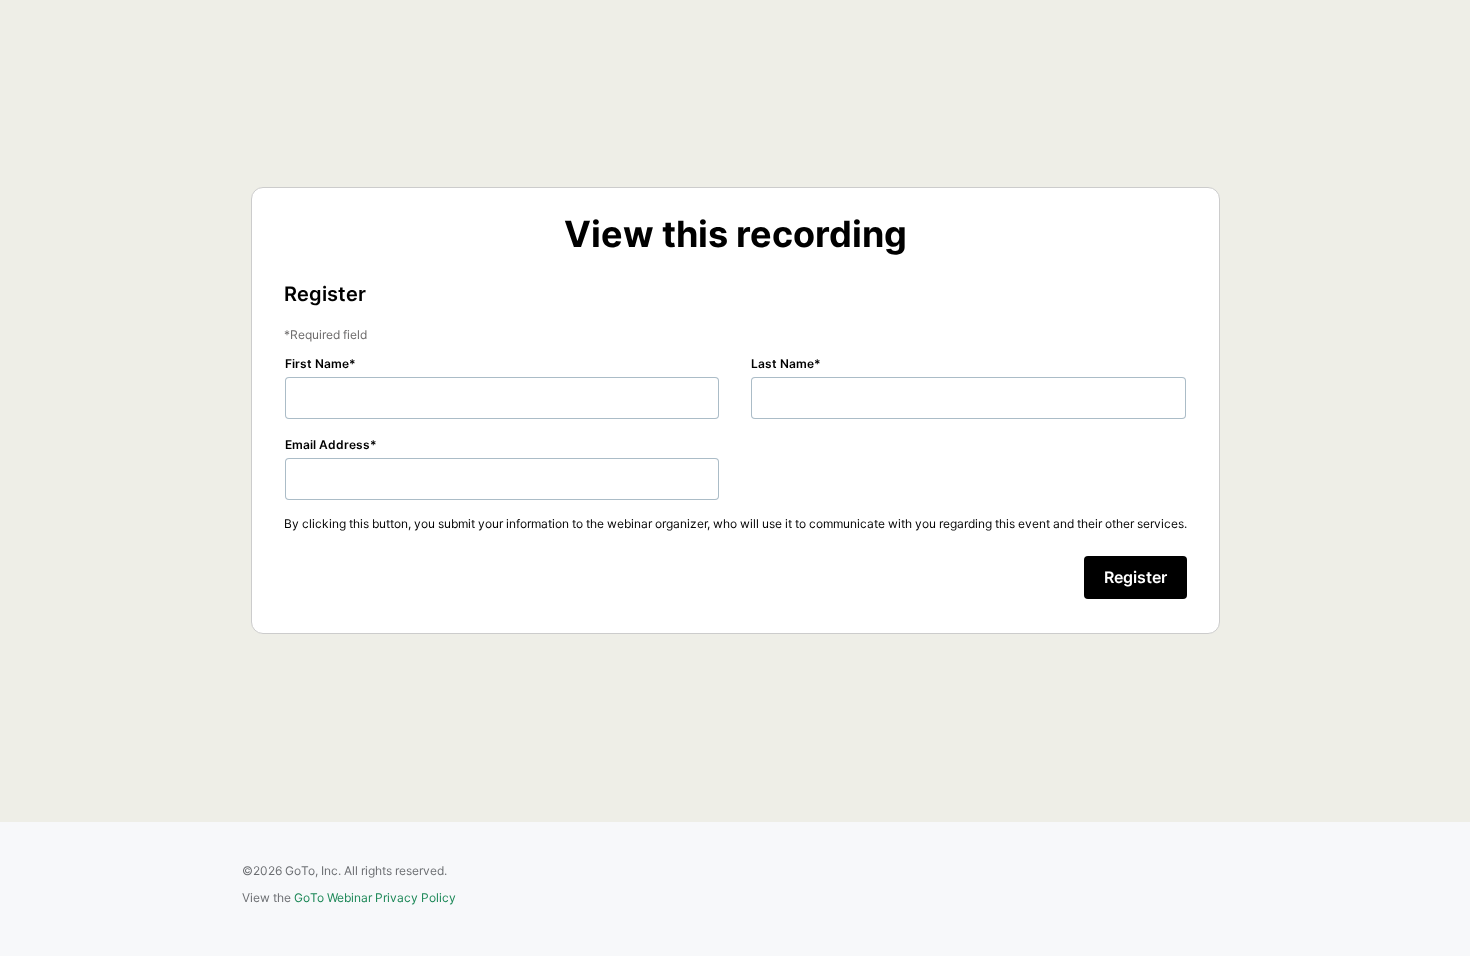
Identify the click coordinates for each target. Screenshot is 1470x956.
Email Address (327, 444)
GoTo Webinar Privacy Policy (375, 897)
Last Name (782, 363)
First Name (317, 363)
